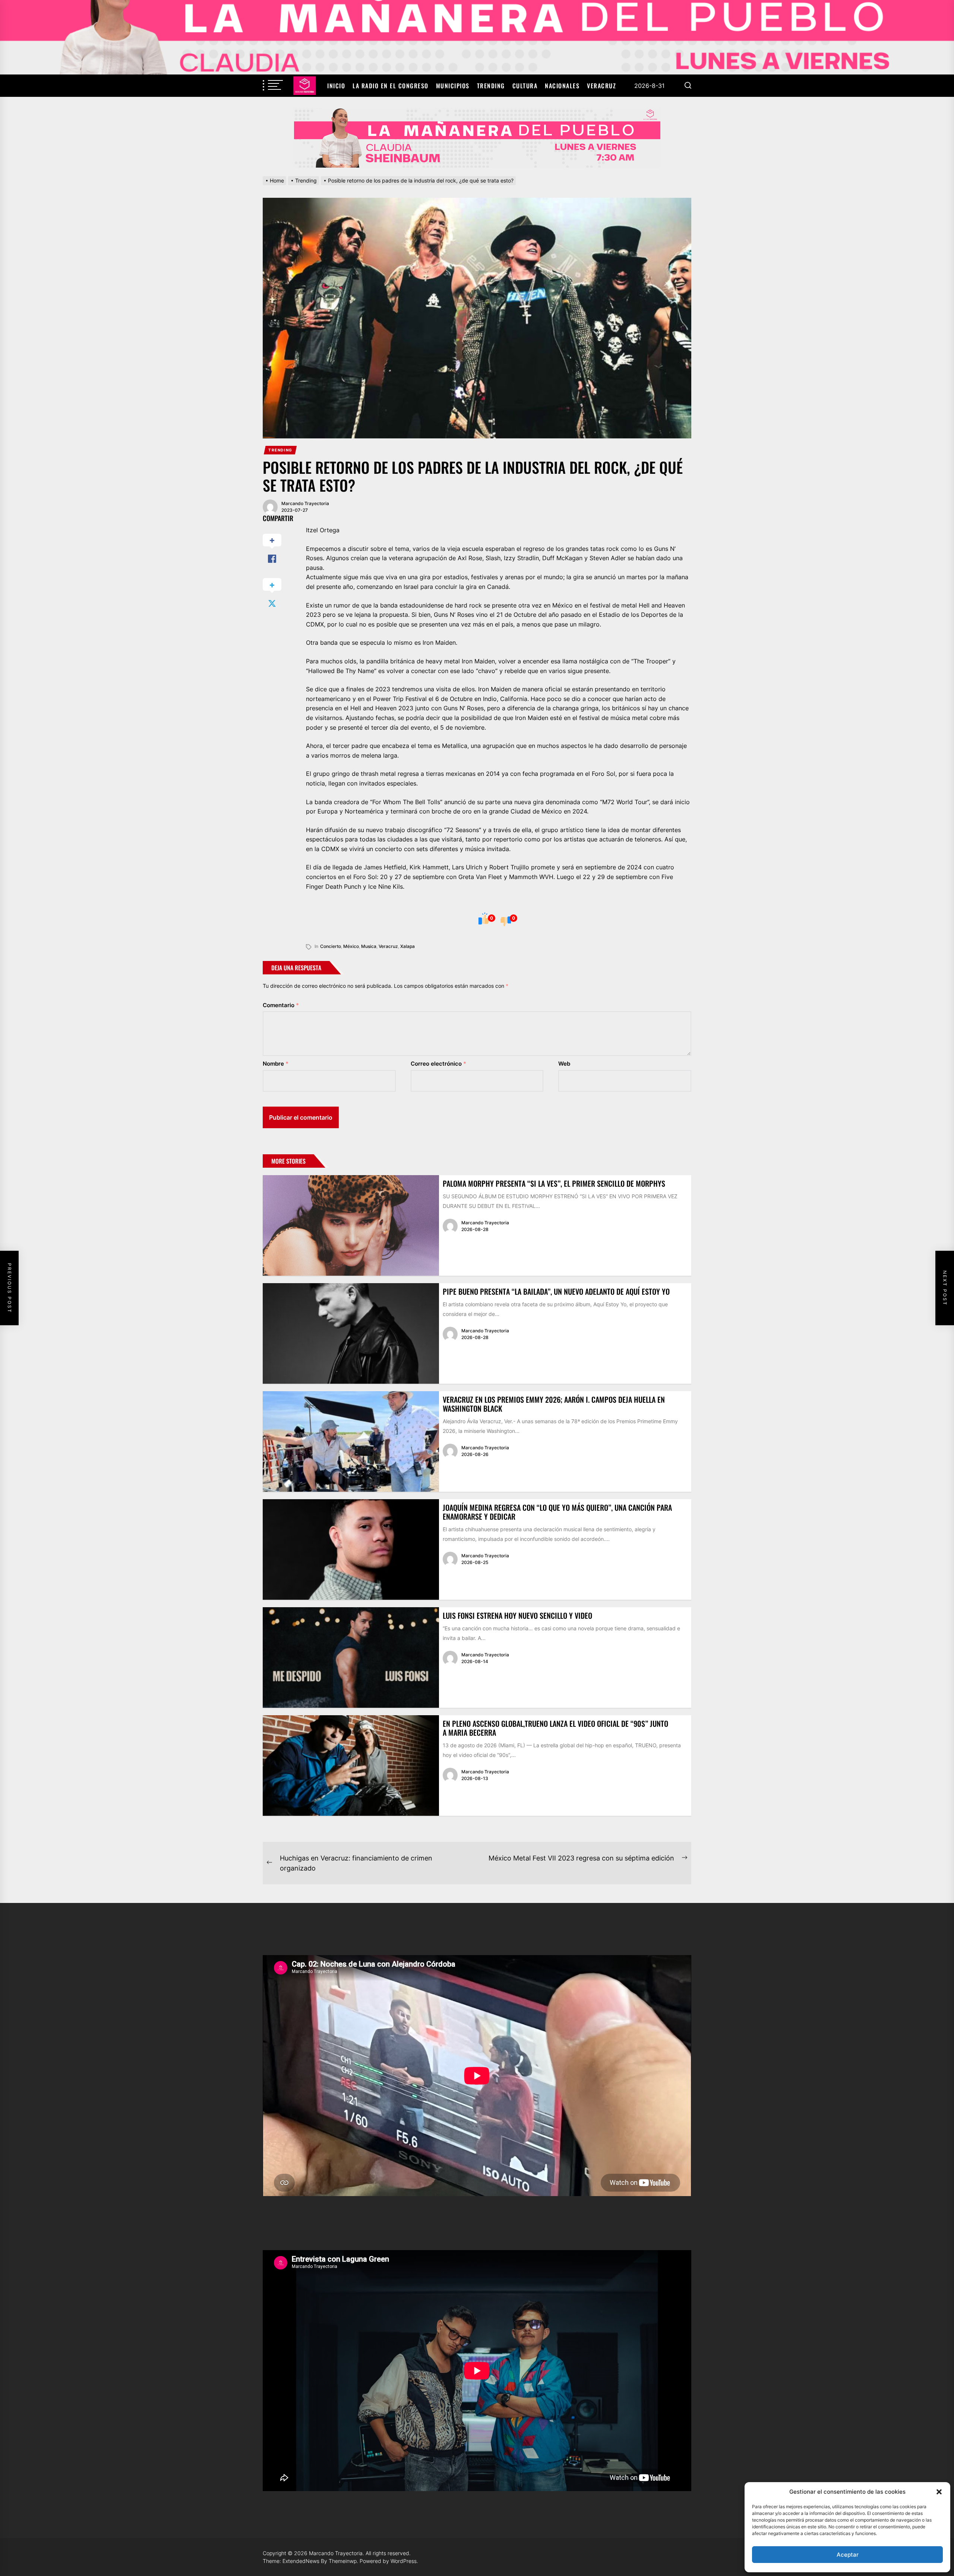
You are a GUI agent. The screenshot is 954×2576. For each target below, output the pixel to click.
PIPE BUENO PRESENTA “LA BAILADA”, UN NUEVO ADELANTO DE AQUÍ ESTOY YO (556, 1291)
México (351, 946)
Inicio (336, 86)
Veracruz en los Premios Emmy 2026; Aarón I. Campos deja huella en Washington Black (554, 1404)
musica (369, 946)
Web (564, 1064)
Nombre (276, 1064)
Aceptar (848, 2555)
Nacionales (562, 86)
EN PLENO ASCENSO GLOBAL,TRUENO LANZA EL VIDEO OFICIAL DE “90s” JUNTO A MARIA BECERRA (555, 1728)
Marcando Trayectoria (305, 503)
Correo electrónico (438, 1064)
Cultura (525, 86)
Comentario (281, 1005)
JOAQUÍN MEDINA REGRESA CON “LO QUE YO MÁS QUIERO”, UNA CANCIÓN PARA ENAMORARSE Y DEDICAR (557, 1512)
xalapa (407, 946)
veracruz (388, 946)
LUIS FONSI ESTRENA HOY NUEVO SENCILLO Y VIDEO (517, 1615)
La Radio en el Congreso (391, 86)
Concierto (331, 946)
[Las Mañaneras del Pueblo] (477, 138)
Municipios (453, 86)
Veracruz (601, 86)
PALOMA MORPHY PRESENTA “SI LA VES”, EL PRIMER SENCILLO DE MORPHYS (554, 1183)
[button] (939, 2492)
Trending (491, 86)
